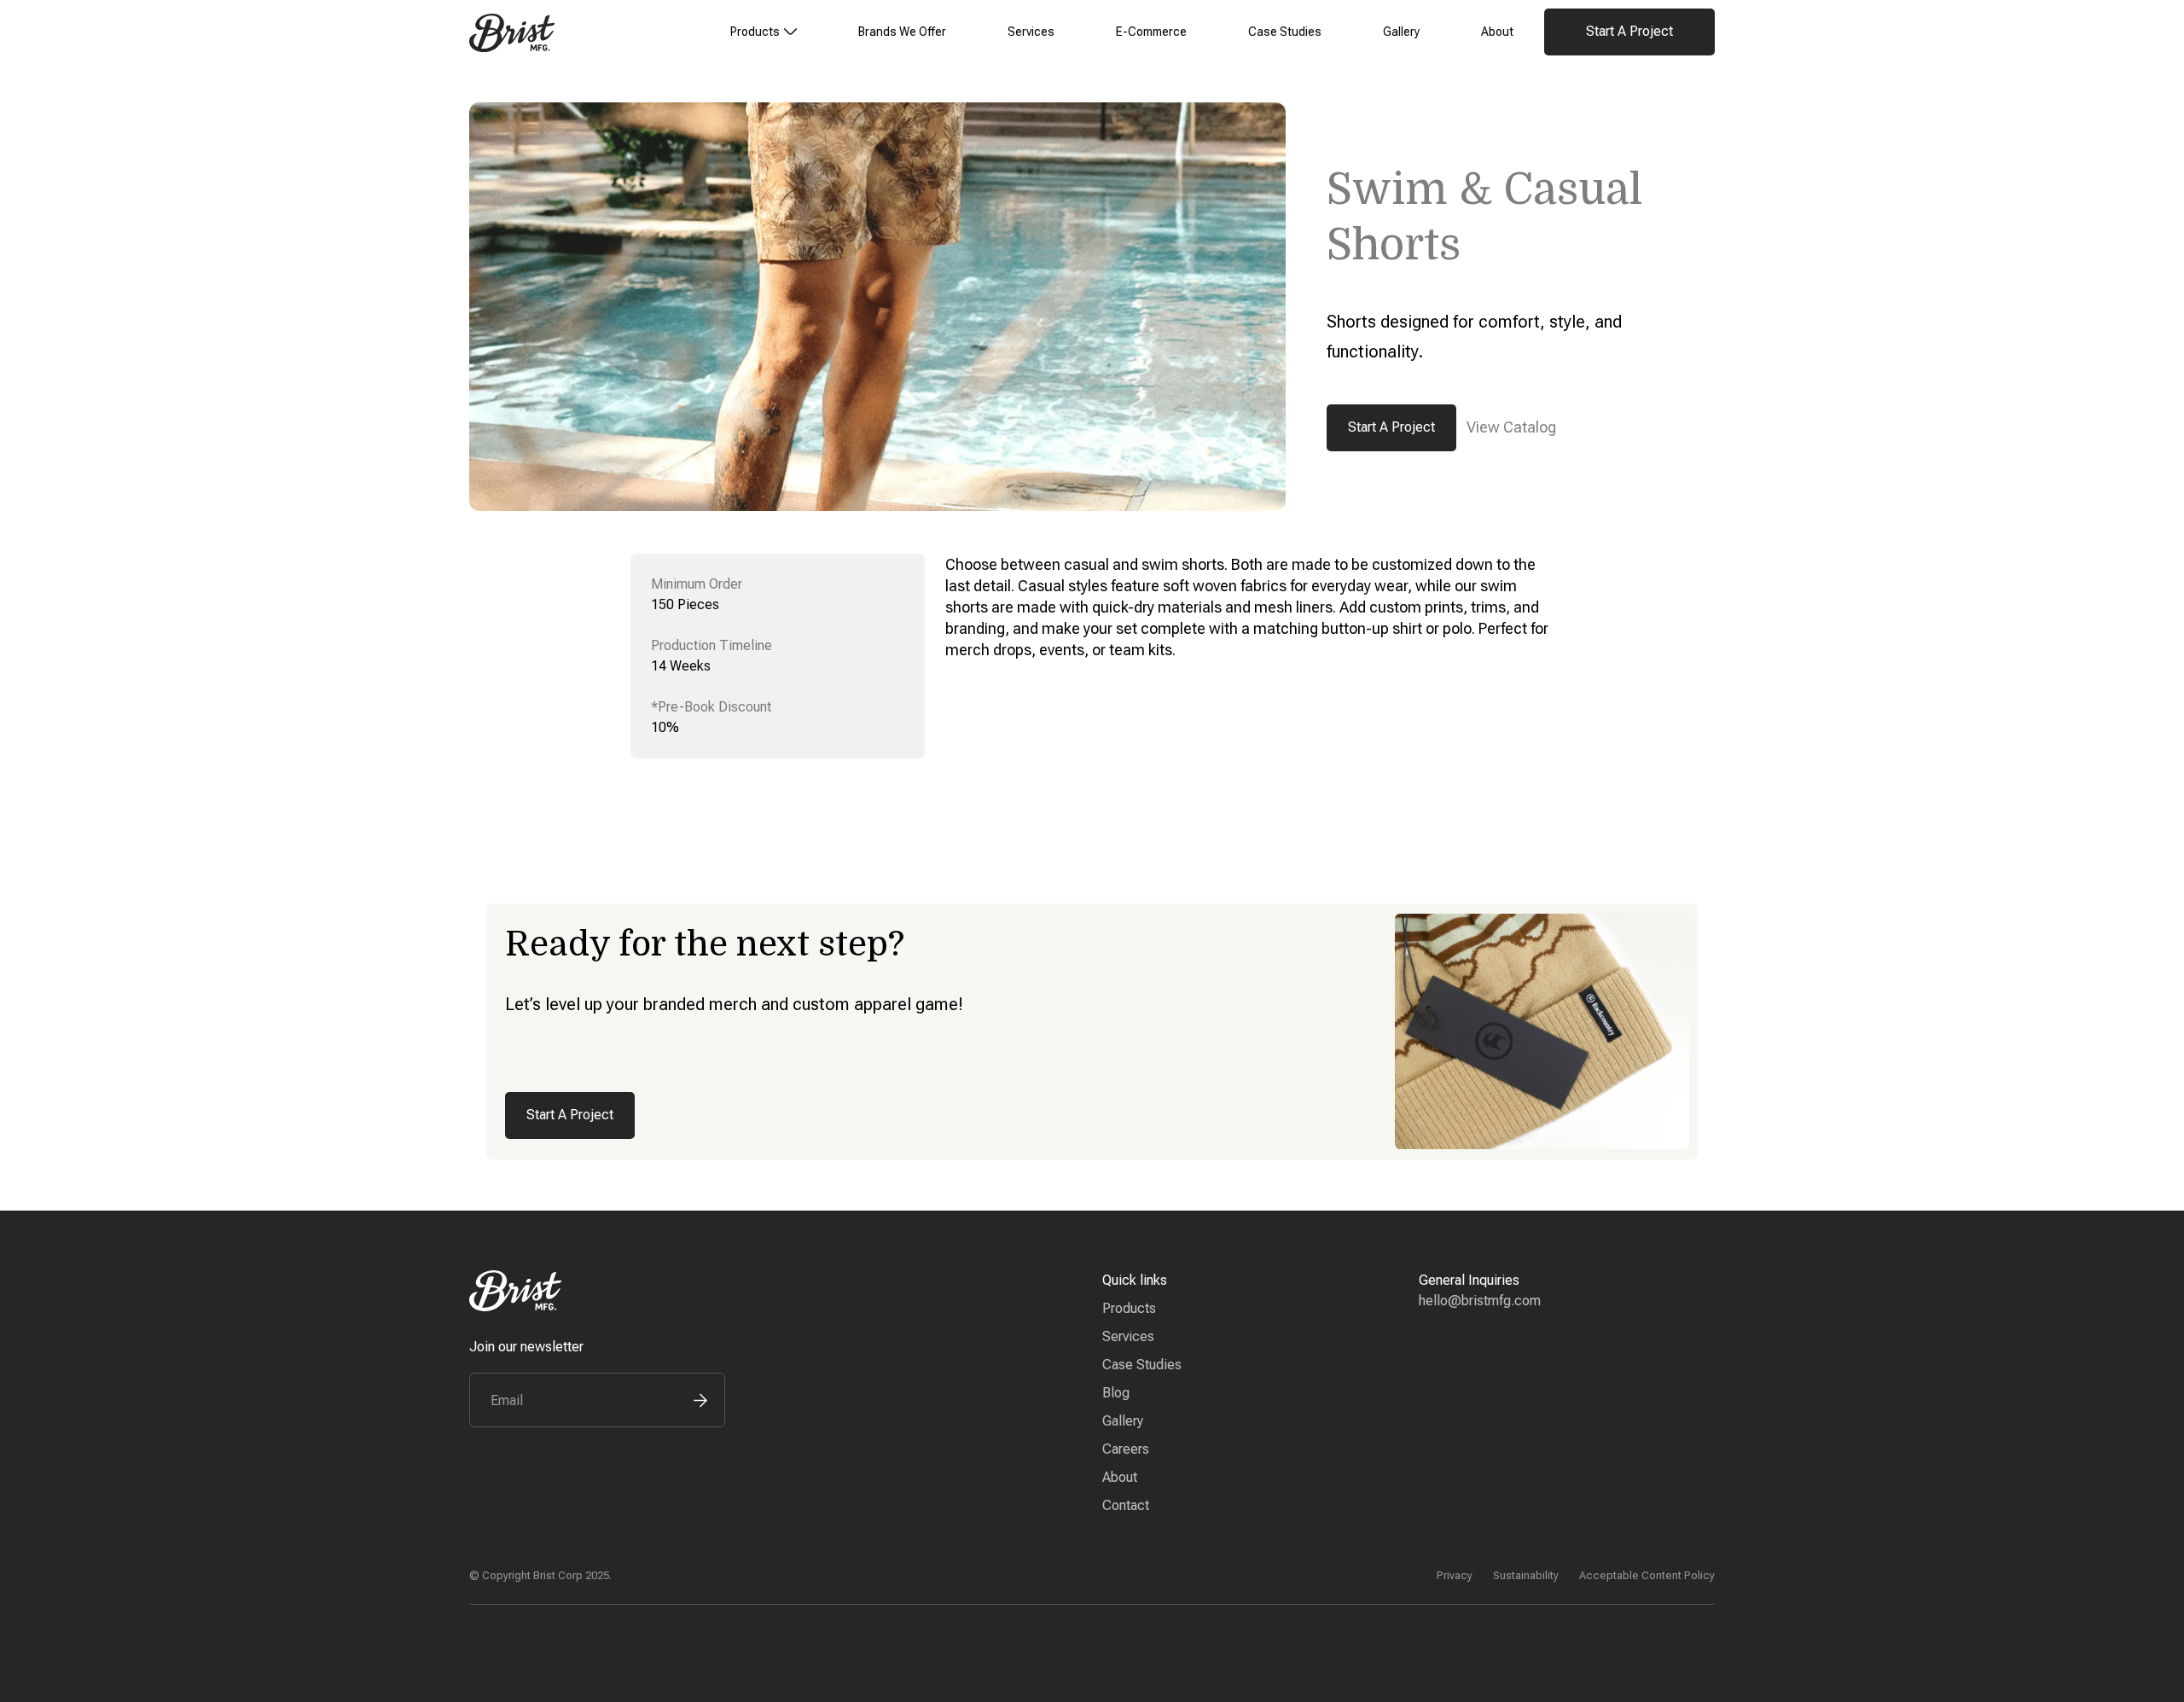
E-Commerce (1151, 32)
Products (1129, 1308)
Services (1031, 32)
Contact (1126, 1505)
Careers (1126, 1449)
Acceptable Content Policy (1647, 1575)
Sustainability (1526, 1575)
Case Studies (1285, 32)
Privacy (1455, 1575)
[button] (764, 32)
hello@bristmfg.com (1480, 1301)
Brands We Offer (902, 32)
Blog (1116, 1393)
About (1497, 32)
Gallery (1401, 32)
